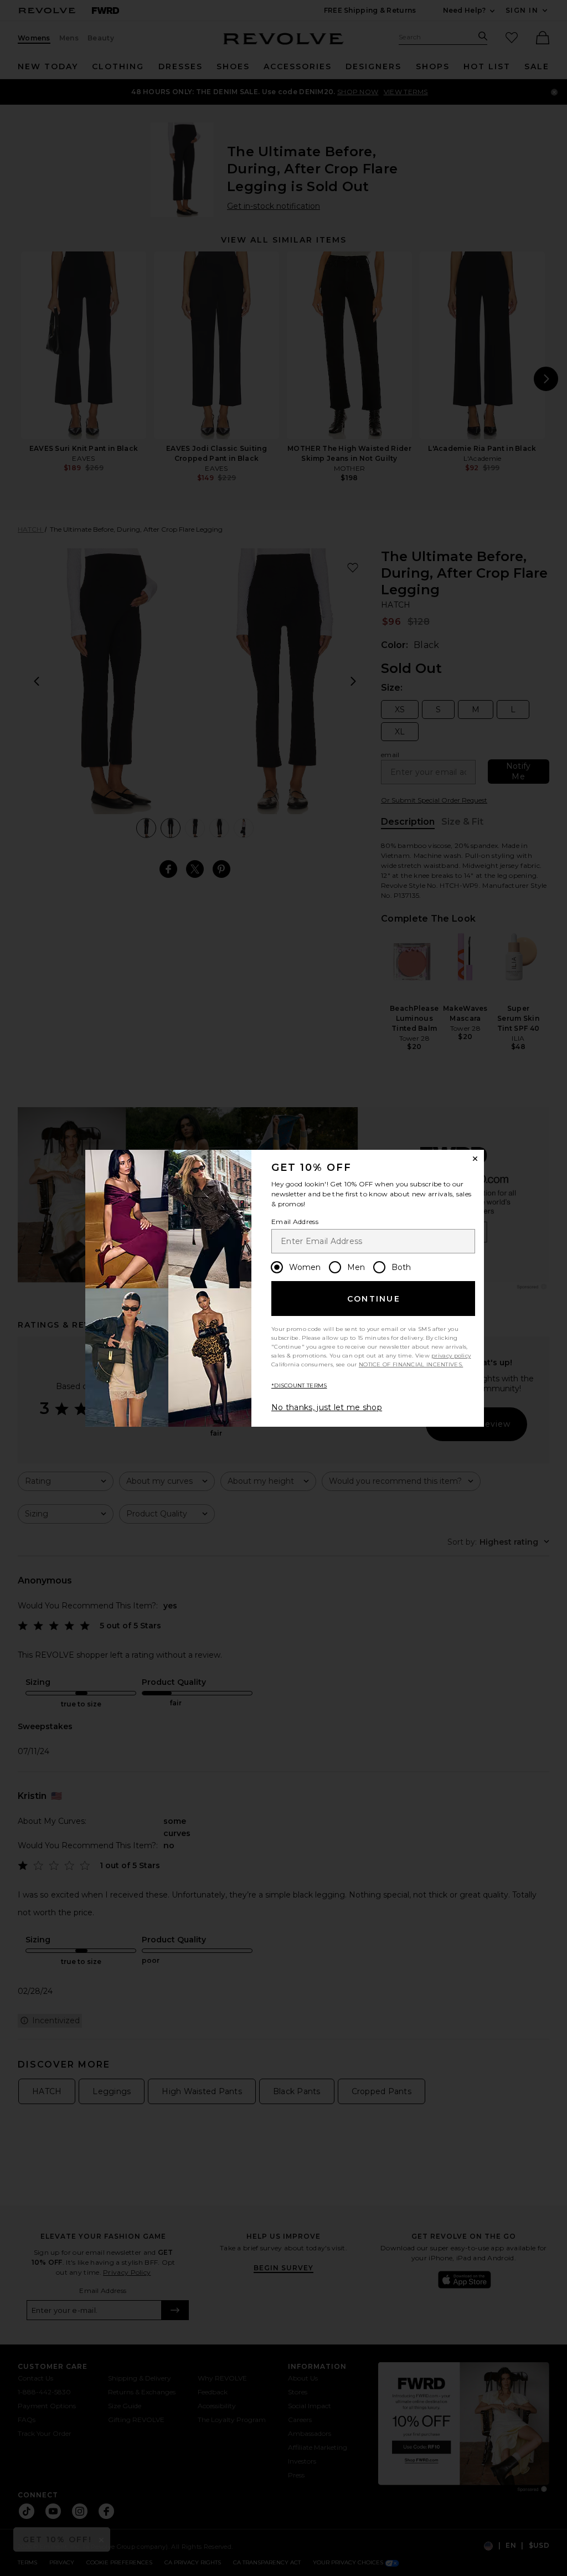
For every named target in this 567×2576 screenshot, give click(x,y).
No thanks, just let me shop (327, 1407)
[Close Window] (475, 1159)
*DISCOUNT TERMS (299, 1385)
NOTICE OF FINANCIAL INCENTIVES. (411, 1364)
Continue (374, 1299)
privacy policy (451, 1356)
